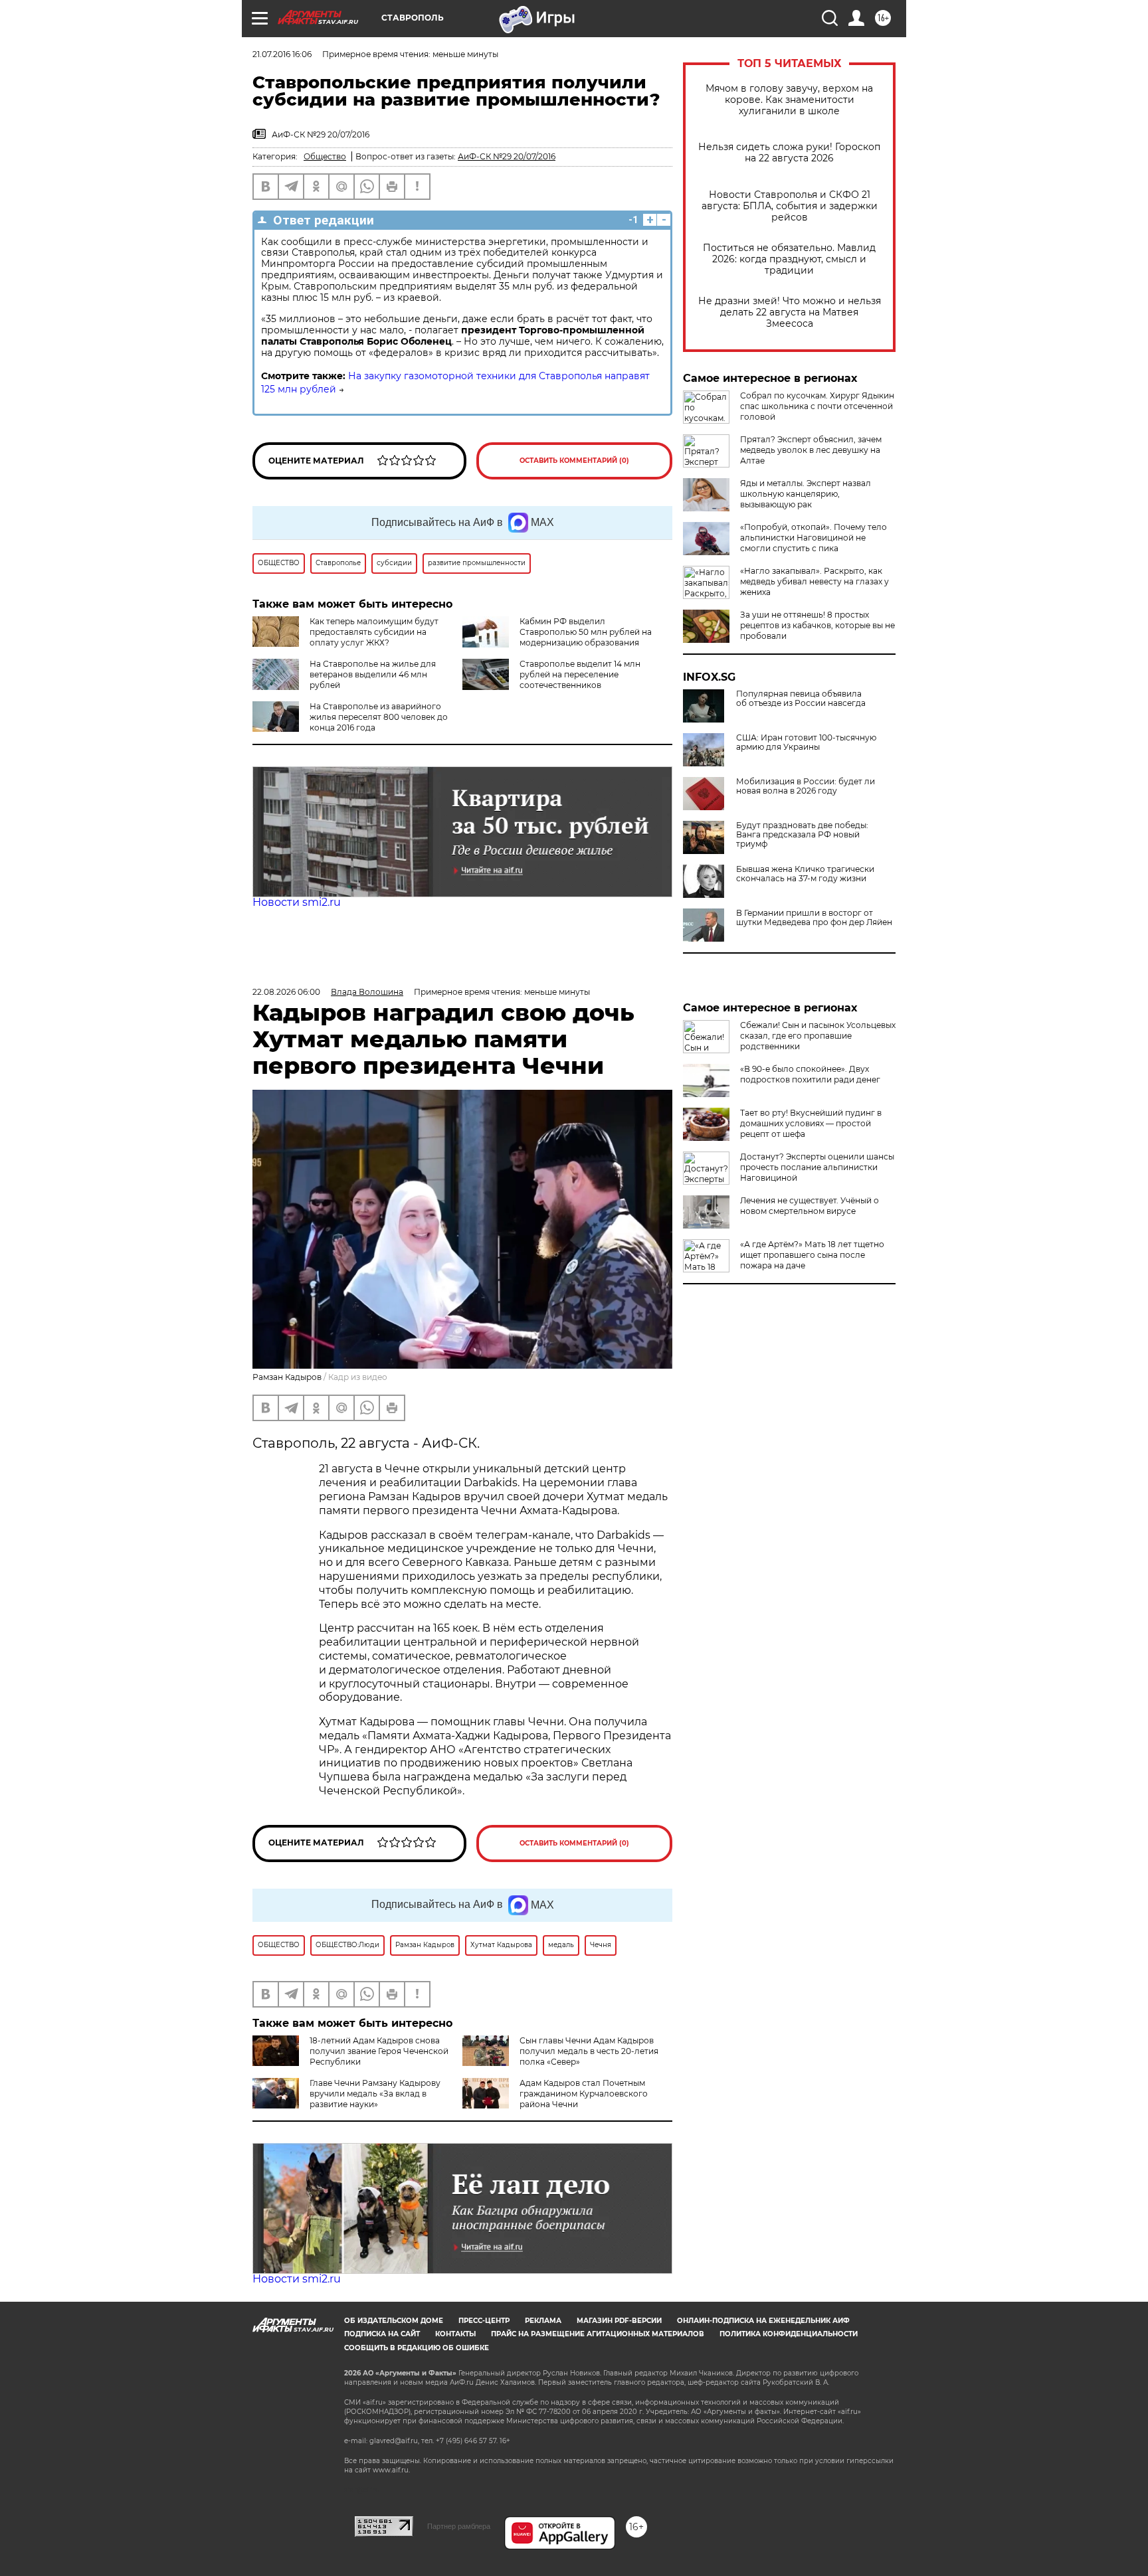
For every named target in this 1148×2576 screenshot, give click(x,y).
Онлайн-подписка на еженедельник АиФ (763, 2321)
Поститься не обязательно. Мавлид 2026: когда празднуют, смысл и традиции (789, 259)
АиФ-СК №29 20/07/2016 (507, 156)
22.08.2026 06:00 (286, 992)
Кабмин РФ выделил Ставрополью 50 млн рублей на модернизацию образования (586, 632)
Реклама (543, 2321)
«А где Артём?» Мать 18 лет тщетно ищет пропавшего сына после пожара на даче (812, 1255)
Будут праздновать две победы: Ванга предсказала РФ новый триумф (802, 835)
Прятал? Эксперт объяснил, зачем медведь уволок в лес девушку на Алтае (811, 450)
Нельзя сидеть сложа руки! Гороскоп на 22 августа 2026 (789, 153)
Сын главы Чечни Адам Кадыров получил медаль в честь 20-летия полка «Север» (589, 2051)
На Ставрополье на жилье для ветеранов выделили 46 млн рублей (373, 674)
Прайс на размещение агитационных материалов (598, 2334)
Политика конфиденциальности (789, 2334)
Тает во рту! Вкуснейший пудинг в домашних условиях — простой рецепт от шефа (811, 1123)
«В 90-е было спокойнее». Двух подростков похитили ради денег (810, 1074)
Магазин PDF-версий (619, 2321)
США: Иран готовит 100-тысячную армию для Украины (806, 742)
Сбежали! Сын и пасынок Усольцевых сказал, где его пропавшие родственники (818, 1036)
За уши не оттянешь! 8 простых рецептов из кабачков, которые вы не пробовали (817, 625)
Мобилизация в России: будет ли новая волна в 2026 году (806, 786)
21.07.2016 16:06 (282, 54)
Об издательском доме (394, 2321)
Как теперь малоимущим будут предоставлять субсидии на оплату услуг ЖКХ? (374, 632)
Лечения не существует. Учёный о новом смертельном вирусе (810, 1206)
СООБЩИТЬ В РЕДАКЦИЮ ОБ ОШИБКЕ (417, 2348)
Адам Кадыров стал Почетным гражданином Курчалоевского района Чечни (584, 2094)
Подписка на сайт (382, 2334)
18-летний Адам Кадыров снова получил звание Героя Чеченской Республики (379, 2051)
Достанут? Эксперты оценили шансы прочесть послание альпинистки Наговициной (817, 1167)
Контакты (455, 2334)
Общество (325, 156)
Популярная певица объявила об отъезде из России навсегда (801, 699)
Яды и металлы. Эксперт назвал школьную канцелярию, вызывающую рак (806, 494)
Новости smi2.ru (297, 902)
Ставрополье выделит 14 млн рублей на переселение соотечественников (580, 674)
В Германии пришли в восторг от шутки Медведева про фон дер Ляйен (814, 918)
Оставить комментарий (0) (574, 461)
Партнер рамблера (459, 2526)
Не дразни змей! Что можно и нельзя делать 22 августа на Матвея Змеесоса (790, 312)
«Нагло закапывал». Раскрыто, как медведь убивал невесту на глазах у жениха (814, 581)
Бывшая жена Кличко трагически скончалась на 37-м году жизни (805, 874)
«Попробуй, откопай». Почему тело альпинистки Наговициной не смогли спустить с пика (813, 538)
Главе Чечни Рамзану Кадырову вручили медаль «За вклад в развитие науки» (375, 2094)
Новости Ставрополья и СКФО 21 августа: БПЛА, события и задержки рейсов (790, 206)
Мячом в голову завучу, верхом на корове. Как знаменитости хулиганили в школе (789, 100)
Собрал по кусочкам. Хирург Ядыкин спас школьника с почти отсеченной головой (817, 406)
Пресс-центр (484, 2321)
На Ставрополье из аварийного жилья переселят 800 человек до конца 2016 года (379, 717)
